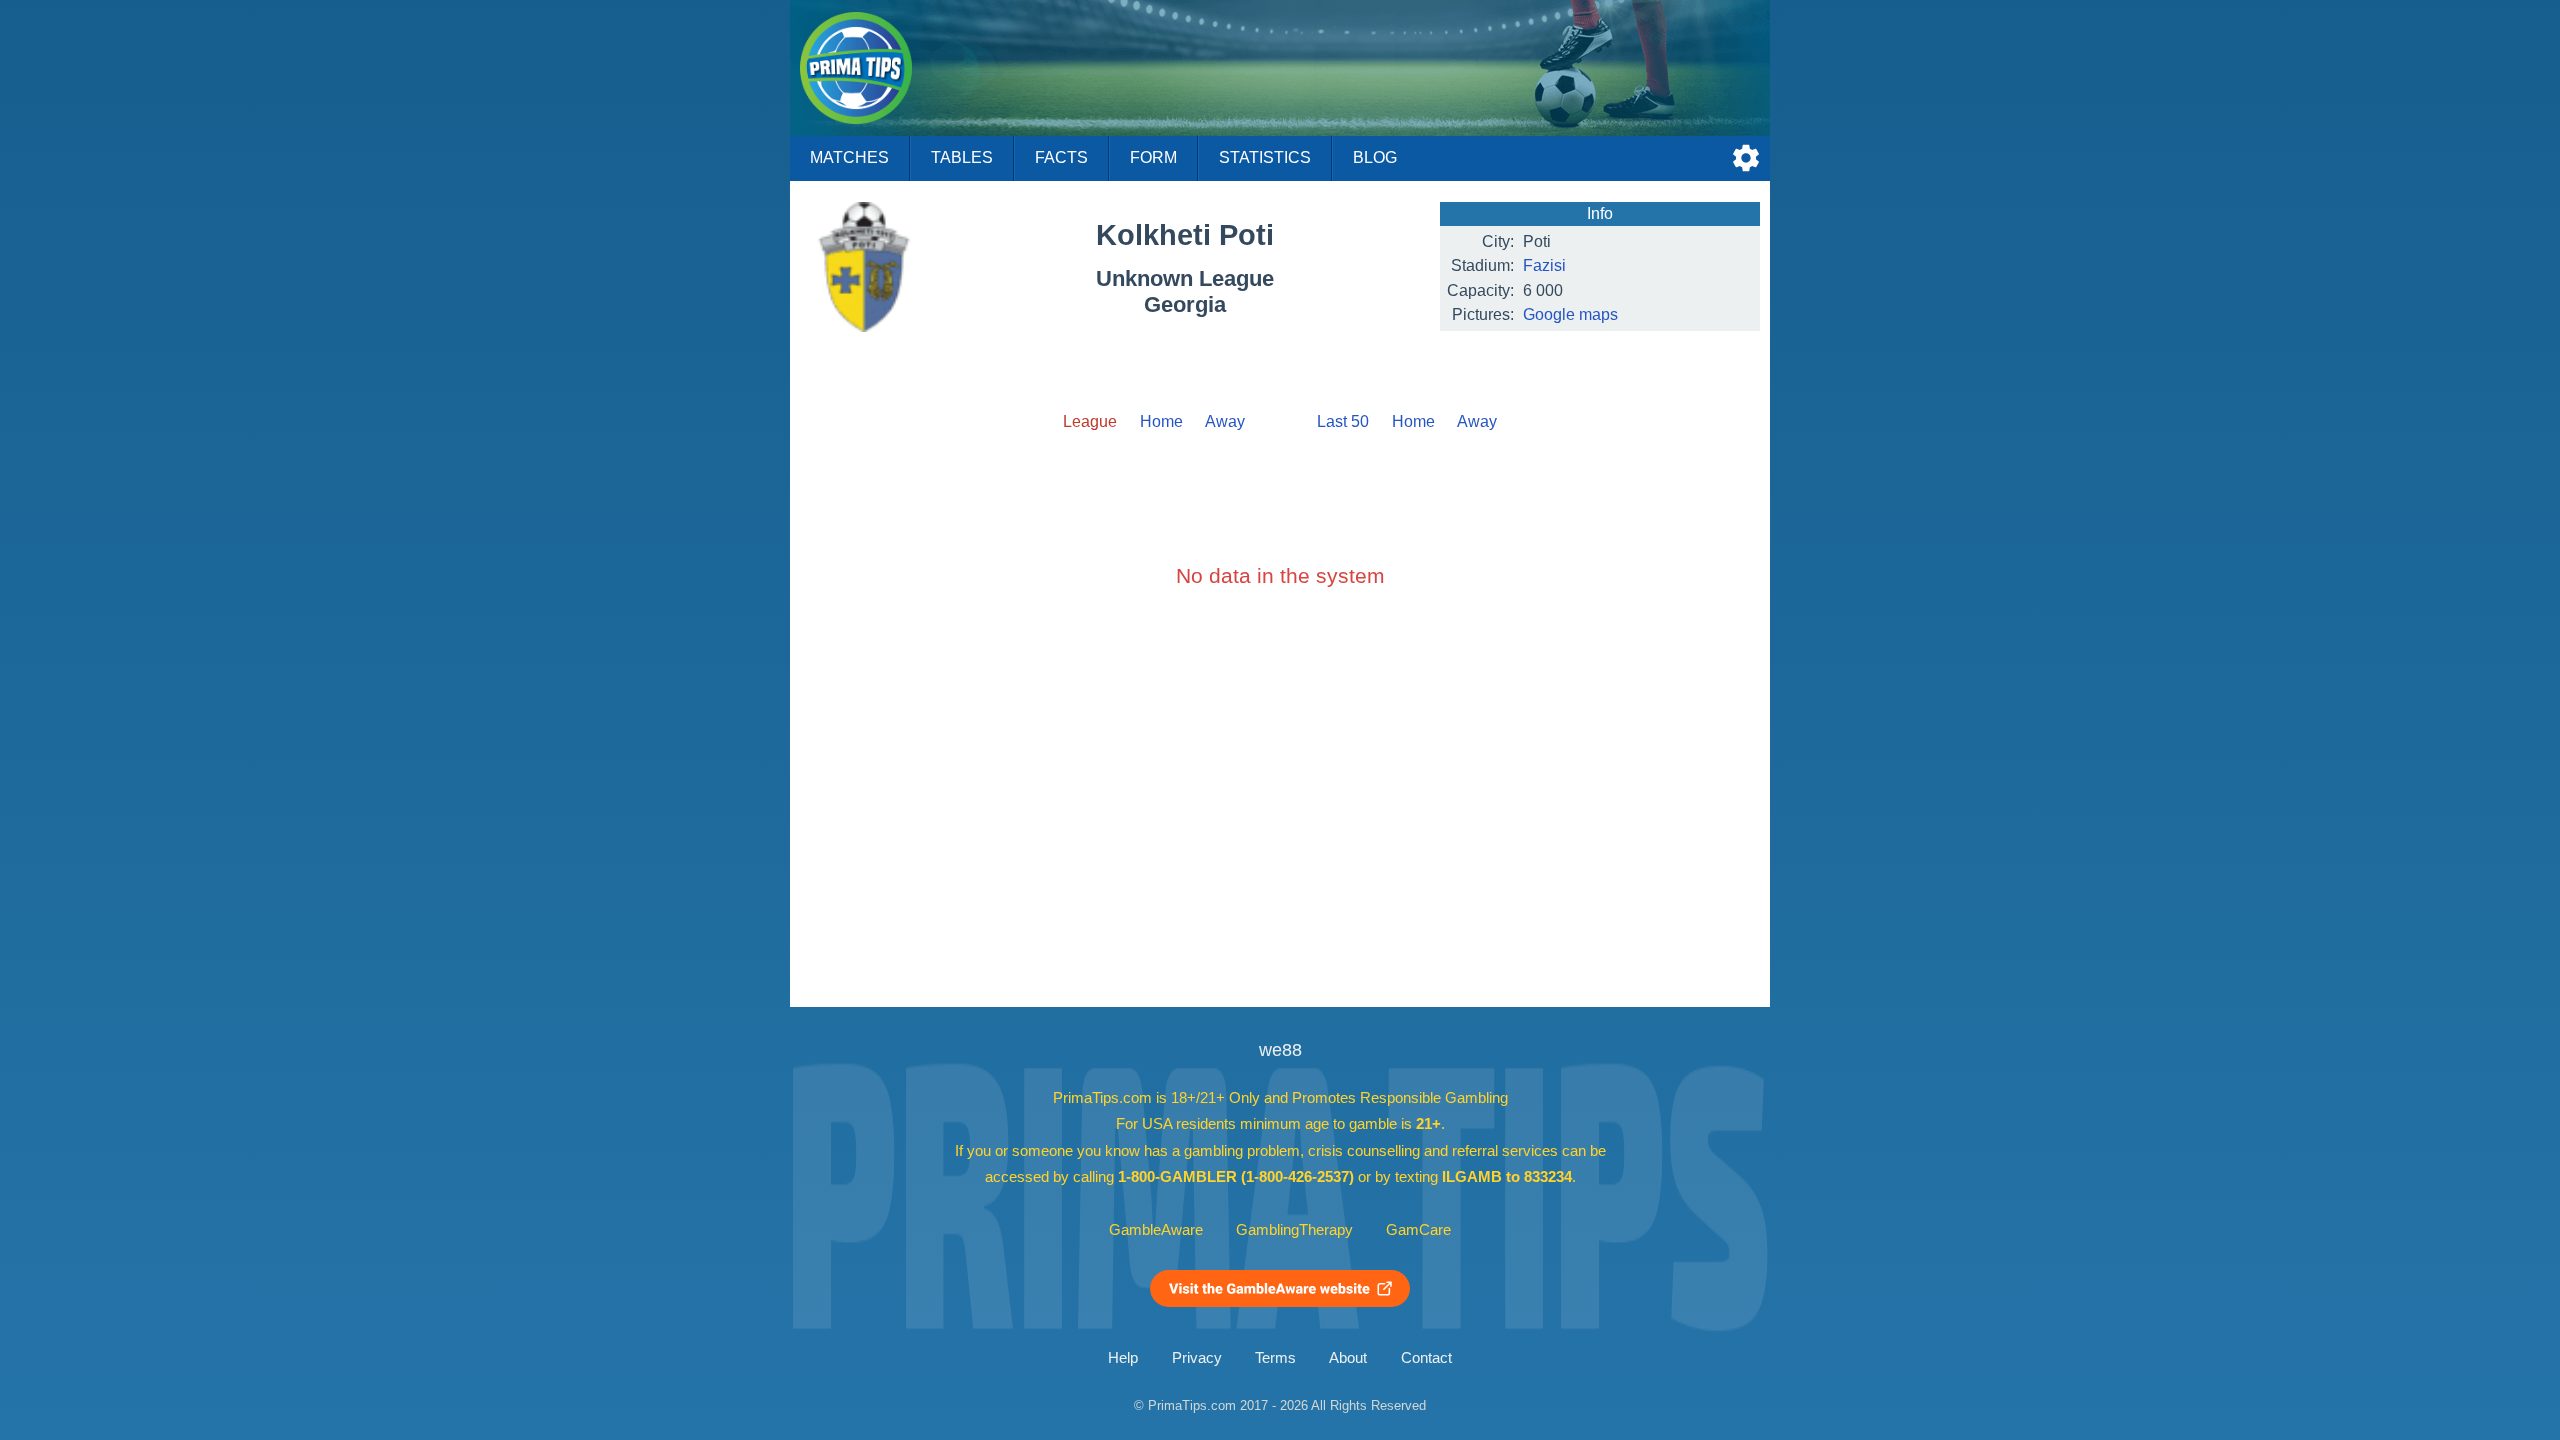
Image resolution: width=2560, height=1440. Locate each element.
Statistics (1265, 157)
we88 (1280, 1050)
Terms (1275, 1358)
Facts (1061, 157)
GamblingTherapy (1294, 1230)
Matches (849, 157)
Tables (962, 157)
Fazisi (1544, 265)
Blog (1375, 157)
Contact (1426, 1358)
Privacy (1197, 1358)
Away (1225, 421)
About (1348, 1358)
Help (1123, 1358)
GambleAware (1156, 1230)
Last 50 (1343, 421)
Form (1153, 157)
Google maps (1570, 314)
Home (1161, 421)
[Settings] (1746, 158)
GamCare (1418, 1230)
